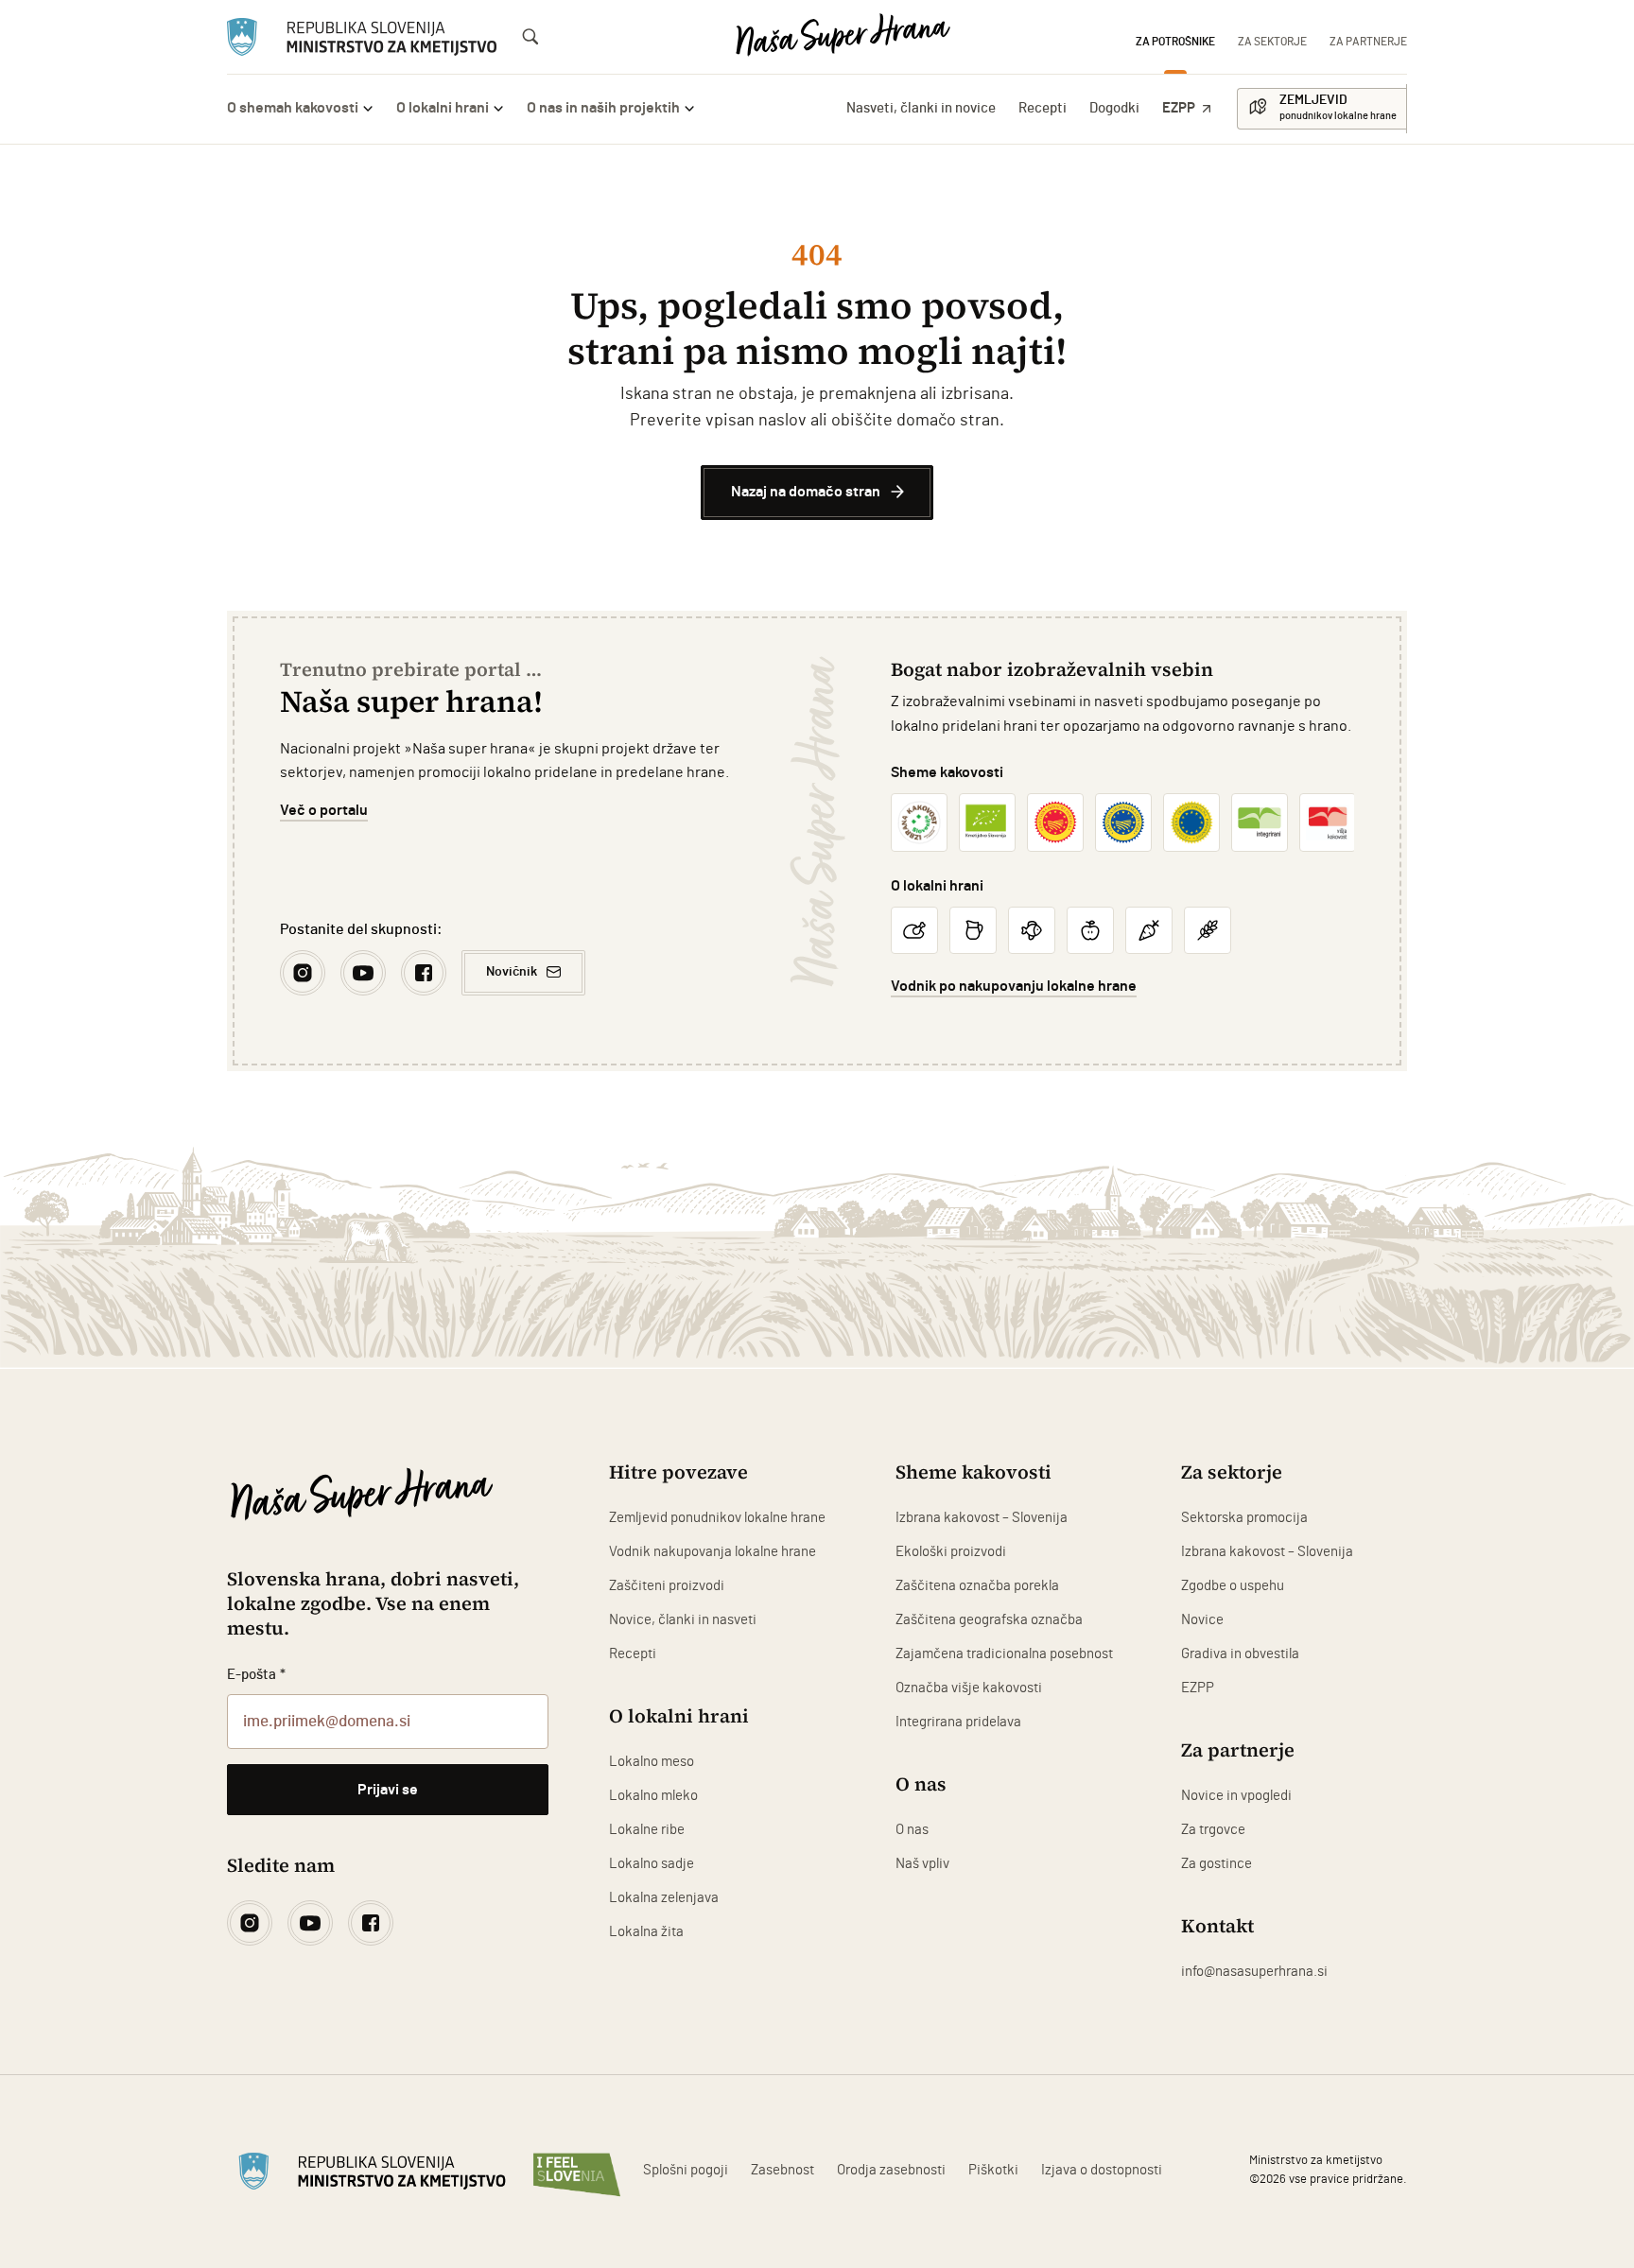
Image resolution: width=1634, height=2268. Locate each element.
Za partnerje (1368, 42)
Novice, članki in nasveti (683, 1620)
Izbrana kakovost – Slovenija (982, 1518)
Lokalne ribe (647, 1830)
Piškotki (993, 2170)
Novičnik (512, 972)
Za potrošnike (1175, 42)
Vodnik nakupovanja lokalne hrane (713, 1552)
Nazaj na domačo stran (806, 492)
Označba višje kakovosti (969, 1688)
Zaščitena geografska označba (989, 1620)
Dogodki (1114, 108)
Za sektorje (1272, 42)
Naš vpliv (922, 1864)
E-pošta (256, 1675)
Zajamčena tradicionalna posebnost (1004, 1654)
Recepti (1043, 108)
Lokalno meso (652, 1762)
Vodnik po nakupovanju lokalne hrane (1014, 986)
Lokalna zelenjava (664, 1898)
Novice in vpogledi (1236, 1796)
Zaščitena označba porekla (977, 1586)
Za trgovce (1213, 1830)
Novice (1202, 1620)
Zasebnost (782, 2170)
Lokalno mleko (653, 1796)
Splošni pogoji (686, 2170)
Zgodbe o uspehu (1233, 1586)
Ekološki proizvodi (951, 1552)
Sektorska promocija (1244, 1518)
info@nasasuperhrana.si (1254, 1972)
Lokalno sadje (652, 1864)
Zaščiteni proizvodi (667, 1586)
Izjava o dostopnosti (1102, 2170)
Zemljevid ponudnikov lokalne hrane (717, 1518)
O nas (912, 1830)
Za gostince (1217, 1864)
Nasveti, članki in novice (921, 108)
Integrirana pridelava (958, 1722)
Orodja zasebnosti (891, 2170)
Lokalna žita (646, 1932)
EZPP (1179, 108)
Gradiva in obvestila (1240, 1654)
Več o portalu (324, 810)
